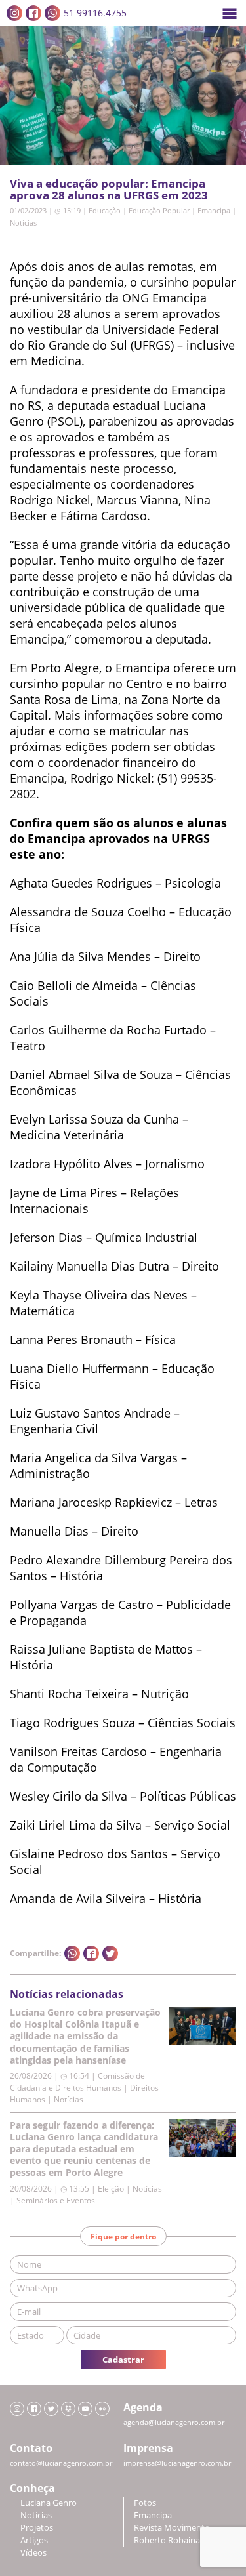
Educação (105, 210)
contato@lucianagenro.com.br (61, 2463)
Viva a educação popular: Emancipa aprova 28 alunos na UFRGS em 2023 (109, 189)
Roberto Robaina (167, 2540)
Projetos (37, 2528)
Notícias (23, 223)
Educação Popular (159, 210)
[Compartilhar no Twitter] (110, 1953)
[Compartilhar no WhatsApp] (72, 1953)
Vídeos (33, 2553)
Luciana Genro (49, 2503)
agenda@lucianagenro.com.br (174, 2423)
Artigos (34, 2540)
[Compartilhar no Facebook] (91, 1953)
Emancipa (214, 210)
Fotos (145, 2503)
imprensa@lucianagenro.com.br (177, 2463)
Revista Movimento (172, 2528)
